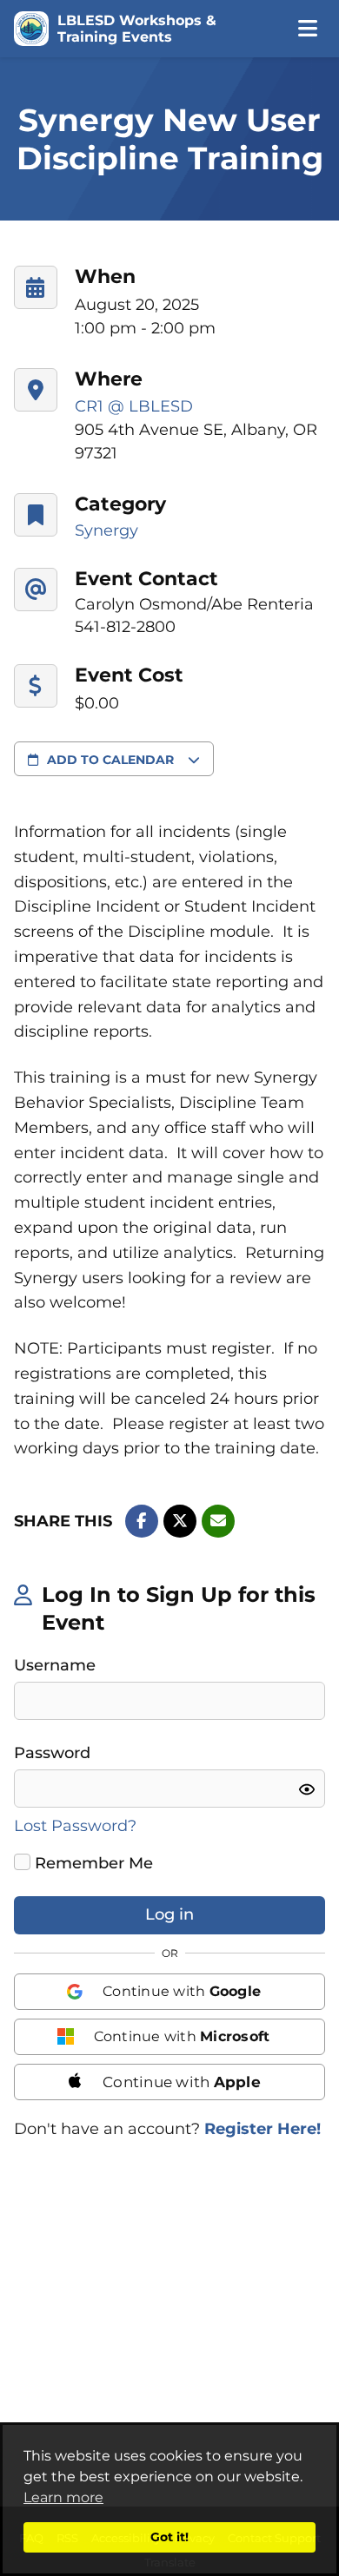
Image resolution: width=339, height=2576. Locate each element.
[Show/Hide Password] (307, 1789)
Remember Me (92, 1863)
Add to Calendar (110, 760)
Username (55, 1665)
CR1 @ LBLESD (134, 406)
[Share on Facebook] (142, 1521)
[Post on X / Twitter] (180, 1521)
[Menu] (307, 29)
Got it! (169, 2537)
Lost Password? (75, 1826)
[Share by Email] (218, 1521)
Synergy (106, 530)
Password (52, 1753)
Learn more (63, 2497)
